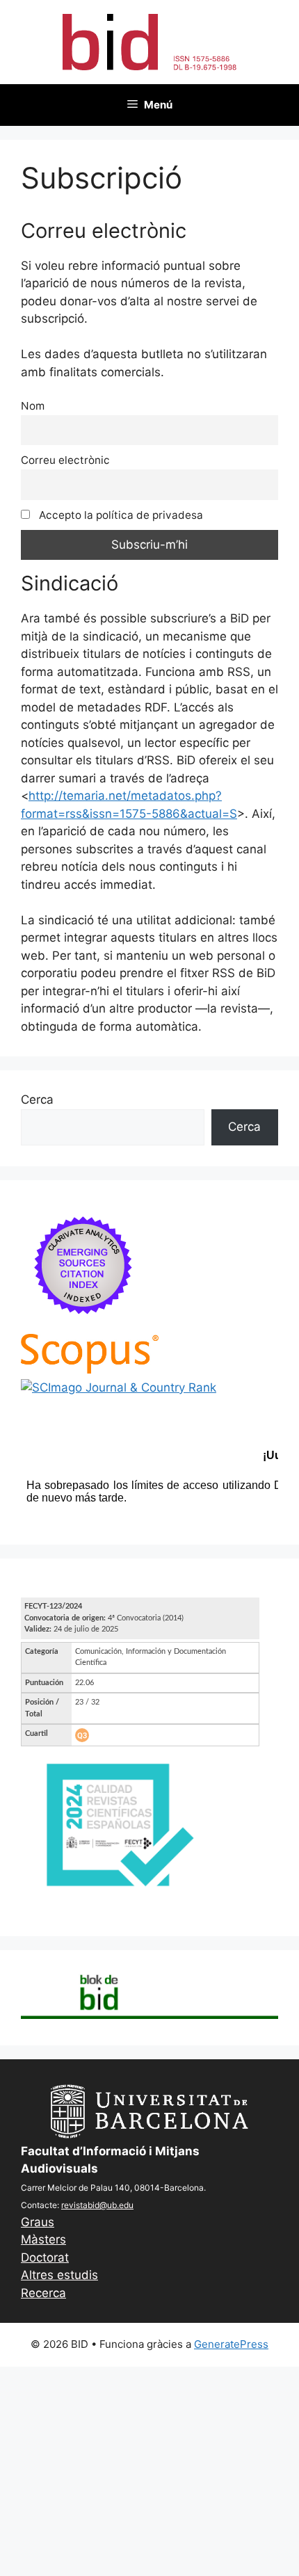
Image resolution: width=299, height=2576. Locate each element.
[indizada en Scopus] (90, 1369)
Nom (33, 406)
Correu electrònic (65, 460)
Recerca (43, 2293)
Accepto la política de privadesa (120, 515)
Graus (38, 2222)
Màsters (43, 2239)
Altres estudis (59, 2275)
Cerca (37, 1100)
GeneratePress (231, 2344)
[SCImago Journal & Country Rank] (119, 1387)
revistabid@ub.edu (97, 2205)
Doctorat (45, 2257)
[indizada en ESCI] (83, 1325)
